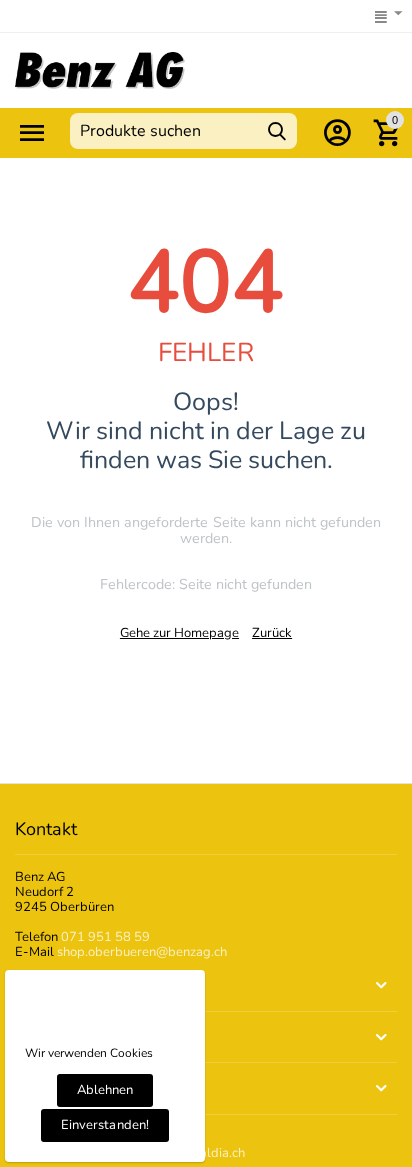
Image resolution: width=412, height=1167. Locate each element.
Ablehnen (105, 1090)
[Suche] (277, 131)
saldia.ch (219, 1153)
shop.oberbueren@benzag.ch (142, 952)
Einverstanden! (104, 1125)
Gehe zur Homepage (179, 633)
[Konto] (337, 133)
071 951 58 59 (105, 937)
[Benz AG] (100, 70)
